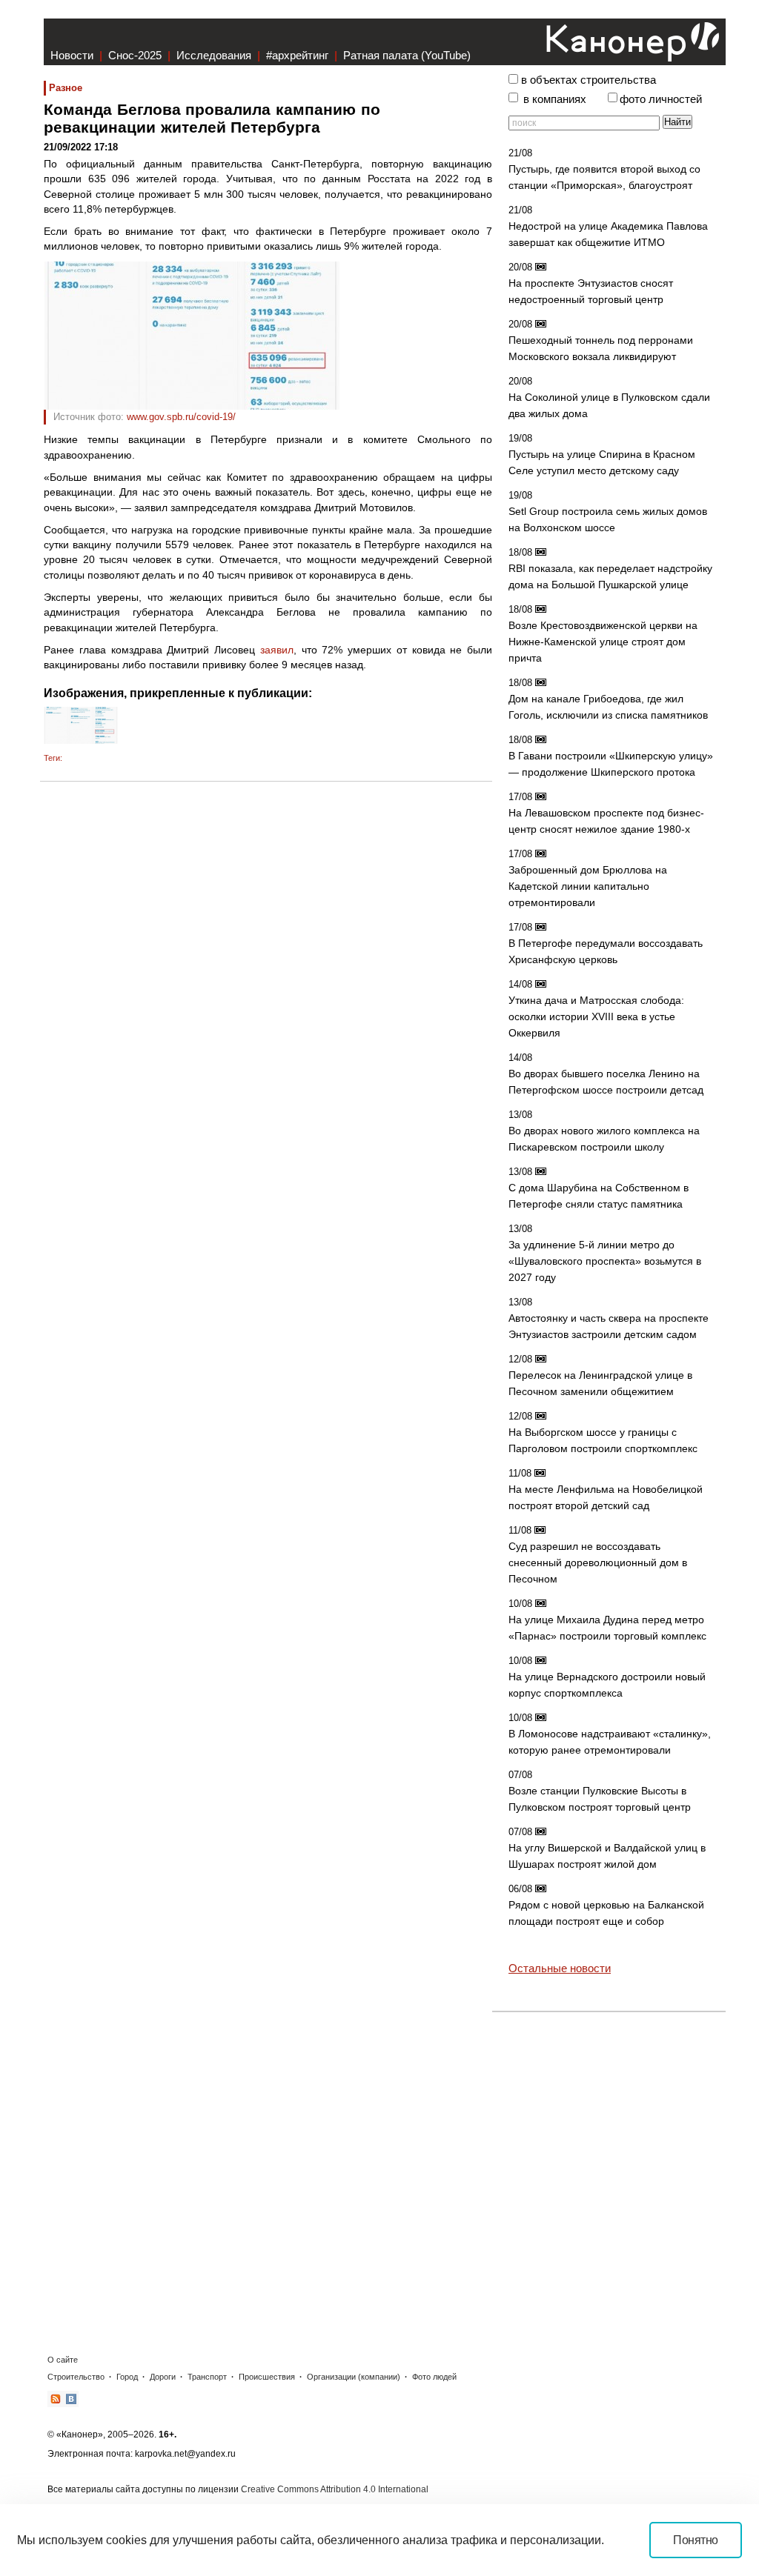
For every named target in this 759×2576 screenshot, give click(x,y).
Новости (72, 55)
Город (127, 2377)
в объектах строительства (589, 80)
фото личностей (661, 99)
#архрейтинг (297, 55)
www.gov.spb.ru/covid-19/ (181, 417)
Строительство (76, 2377)
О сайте (63, 2360)
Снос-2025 (135, 55)
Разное (66, 88)
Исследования (214, 55)
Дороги (163, 2377)
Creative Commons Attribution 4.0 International (335, 2489)
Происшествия (267, 2377)
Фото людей (434, 2377)
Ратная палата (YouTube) (407, 55)
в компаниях (555, 99)
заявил (277, 650)
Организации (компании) (354, 2377)
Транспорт (207, 2377)
